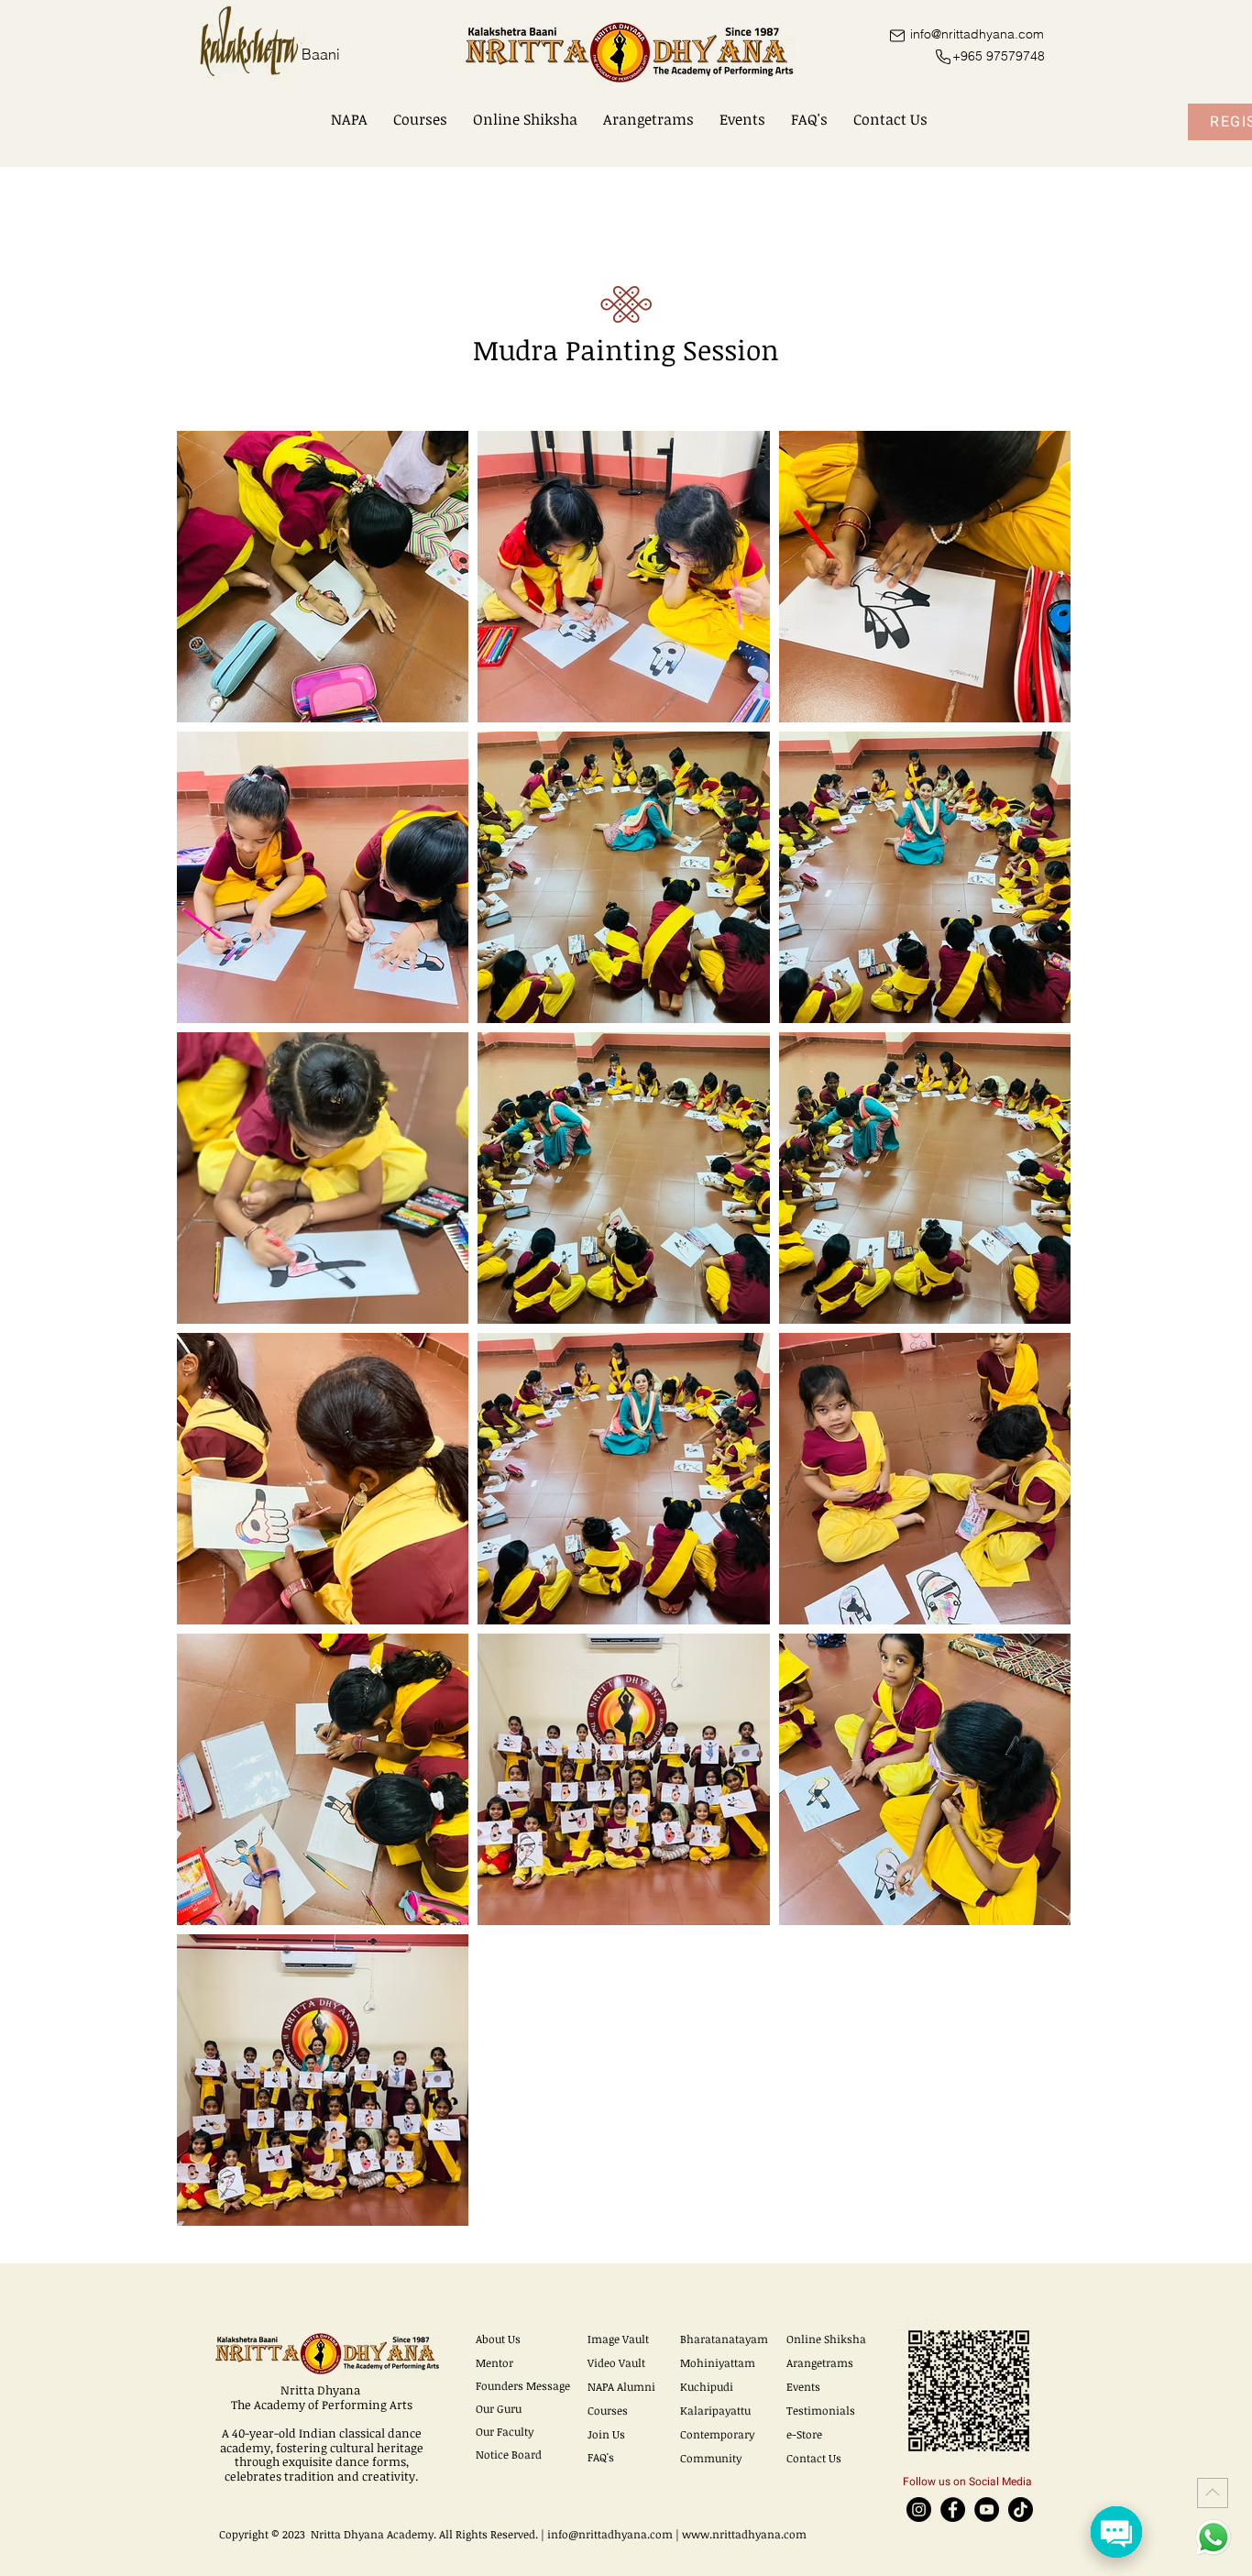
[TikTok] (1021, 2510)
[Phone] (943, 57)
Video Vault (616, 2362)
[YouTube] (987, 2510)
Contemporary (717, 2434)
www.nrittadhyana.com (744, 2534)
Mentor (494, 2362)
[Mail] (897, 35)
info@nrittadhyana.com (610, 2534)
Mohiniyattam (718, 2362)
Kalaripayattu (715, 2410)
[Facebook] (953, 2510)
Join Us (606, 2434)
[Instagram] (919, 2510)
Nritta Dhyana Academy (372, 2534)
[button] (349, 119)
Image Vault (618, 2339)
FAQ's (601, 2457)
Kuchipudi (707, 2386)
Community (711, 2458)
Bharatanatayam (724, 2339)
